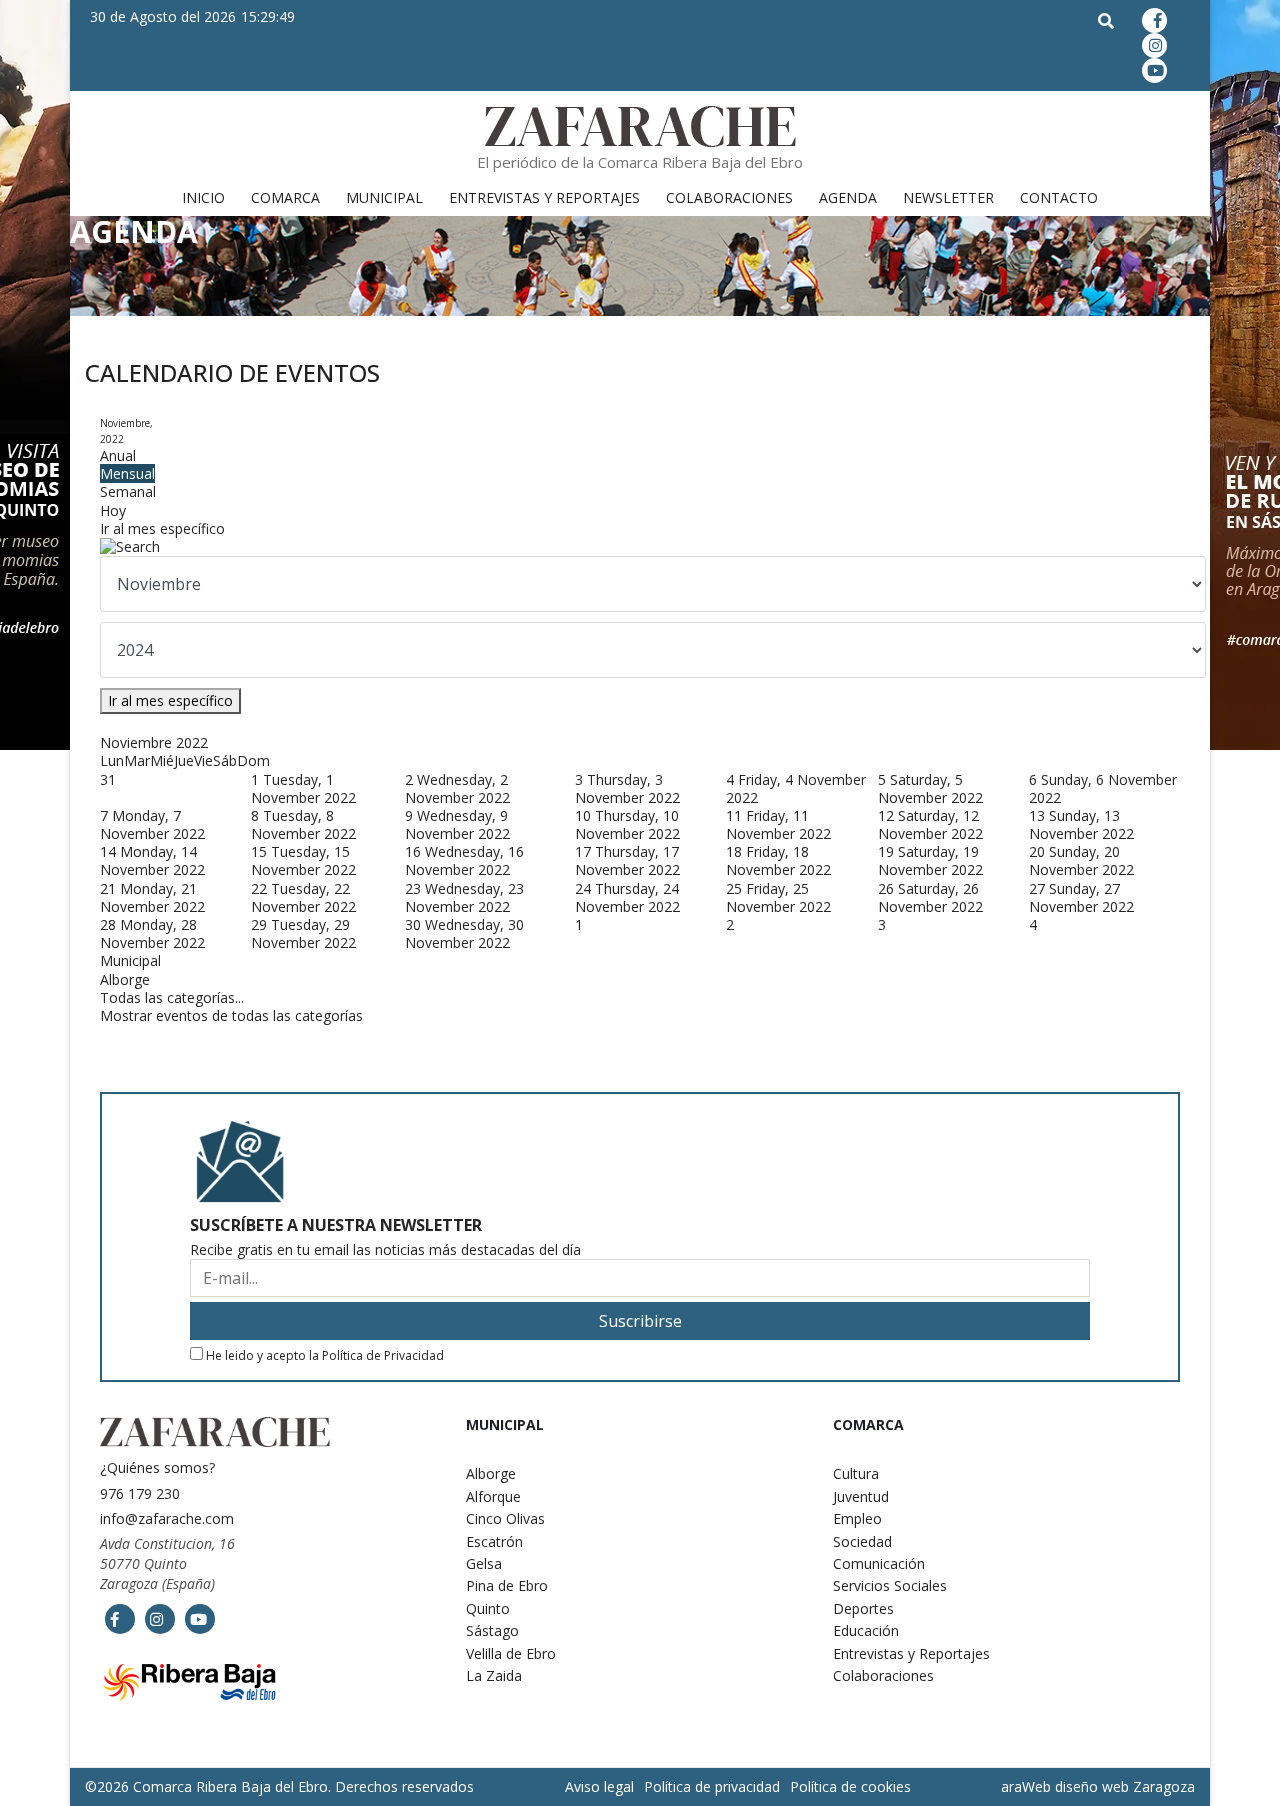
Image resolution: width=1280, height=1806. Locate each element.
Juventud (861, 1496)
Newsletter (948, 197)
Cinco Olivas (505, 1518)
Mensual (127, 473)
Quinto (488, 1608)
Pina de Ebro (507, 1585)
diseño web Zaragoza (1125, 1786)
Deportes (863, 1608)
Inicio (203, 197)
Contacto (1059, 197)
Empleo (857, 1518)
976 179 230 (140, 1493)
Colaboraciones (729, 197)
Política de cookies (850, 1786)
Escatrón (494, 1541)
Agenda (848, 197)
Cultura (856, 1473)
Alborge (125, 979)
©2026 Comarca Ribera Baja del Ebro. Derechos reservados (279, 1787)
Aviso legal (599, 1786)
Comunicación (879, 1563)
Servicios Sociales (890, 1585)
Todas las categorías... (172, 997)
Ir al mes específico (162, 528)
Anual (118, 455)
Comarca (285, 197)
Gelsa (484, 1563)
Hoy (113, 510)
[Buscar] (640, 547)
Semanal (128, 491)
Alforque (493, 1496)
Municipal (384, 197)
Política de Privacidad (383, 1355)
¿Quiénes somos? (157, 1467)
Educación (866, 1630)
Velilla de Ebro (511, 1653)
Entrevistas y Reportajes (544, 197)
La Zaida (494, 1675)
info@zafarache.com (167, 1518)
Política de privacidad (712, 1786)
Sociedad (862, 1541)
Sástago (492, 1630)
